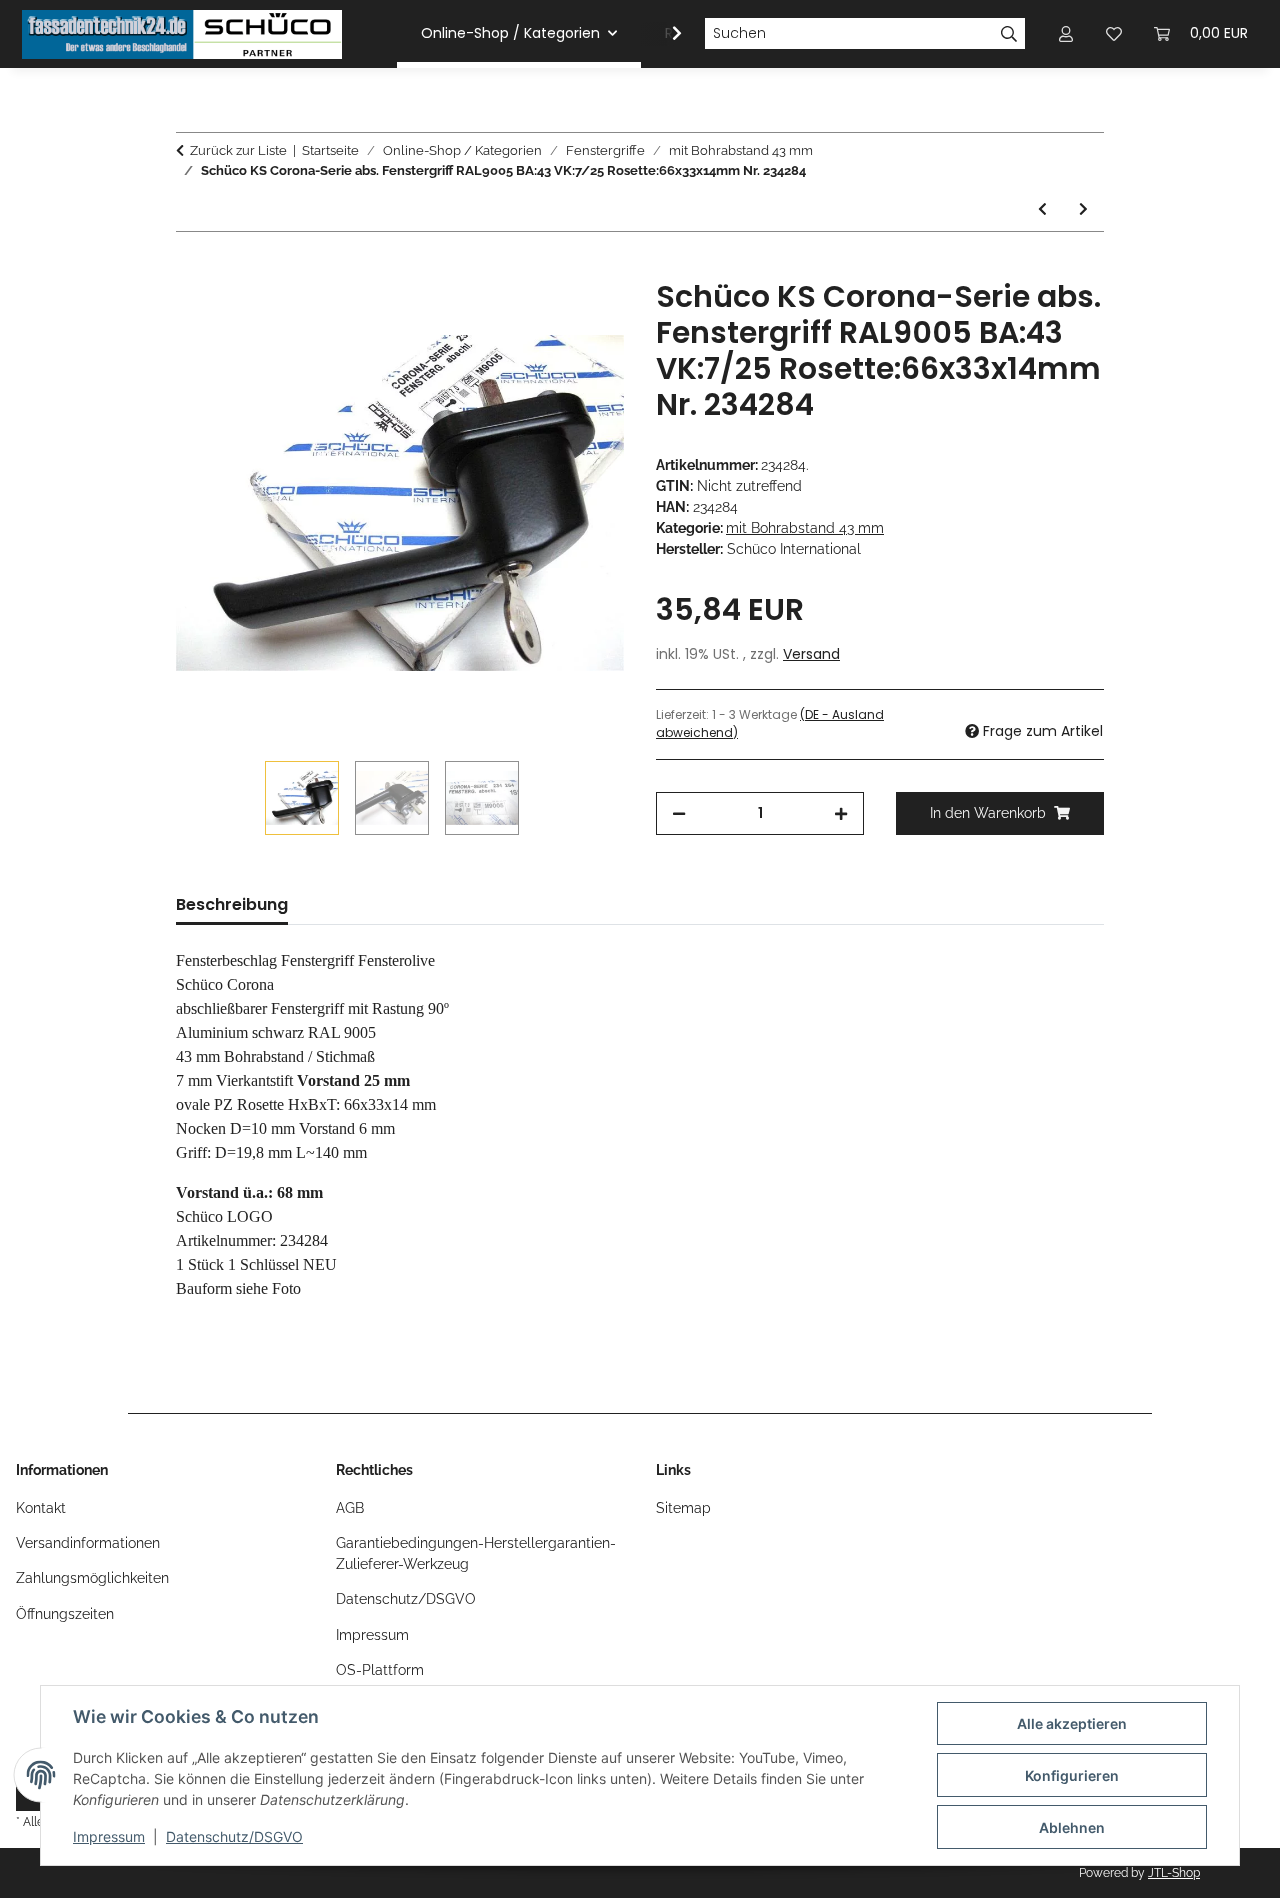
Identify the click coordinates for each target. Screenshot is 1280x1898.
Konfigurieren (1072, 1775)
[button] (664, 34)
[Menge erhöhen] (841, 813)
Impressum (109, 1836)
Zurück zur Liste (238, 150)
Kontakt (41, 1508)
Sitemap (683, 1508)
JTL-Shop (1174, 1873)
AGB (350, 1508)
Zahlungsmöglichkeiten (92, 1578)
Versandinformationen (88, 1543)
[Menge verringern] (679, 813)
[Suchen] (1009, 34)
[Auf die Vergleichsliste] (530, 317)
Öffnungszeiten (65, 1614)
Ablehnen (1072, 1827)
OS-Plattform (380, 1670)
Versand (811, 654)
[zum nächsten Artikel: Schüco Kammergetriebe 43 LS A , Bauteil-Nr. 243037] (1083, 209)
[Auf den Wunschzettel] (582, 317)
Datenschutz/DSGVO (234, 1836)
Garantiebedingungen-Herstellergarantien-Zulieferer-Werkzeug (476, 1553)
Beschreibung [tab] (232, 904)
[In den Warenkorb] (192, 268)
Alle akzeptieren (1072, 1723)
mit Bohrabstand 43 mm (805, 528)
